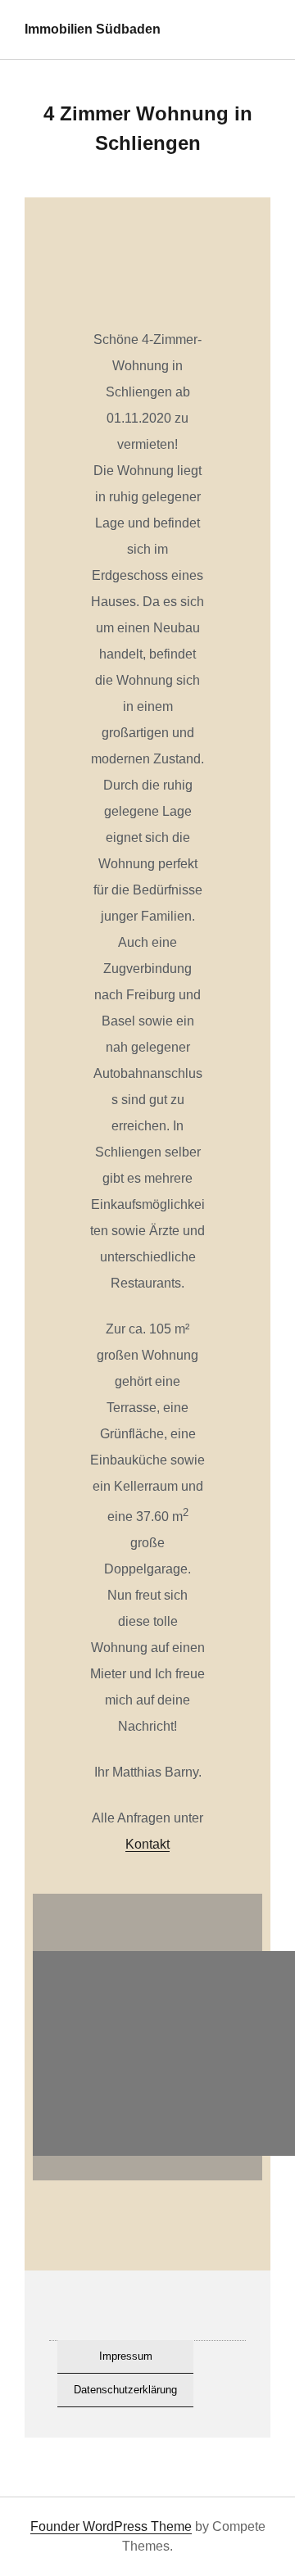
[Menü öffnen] (263, 29)
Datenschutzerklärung (125, 2390)
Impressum (126, 2356)
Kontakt (147, 1844)
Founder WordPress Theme (111, 2526)
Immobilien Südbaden (93, 29)
